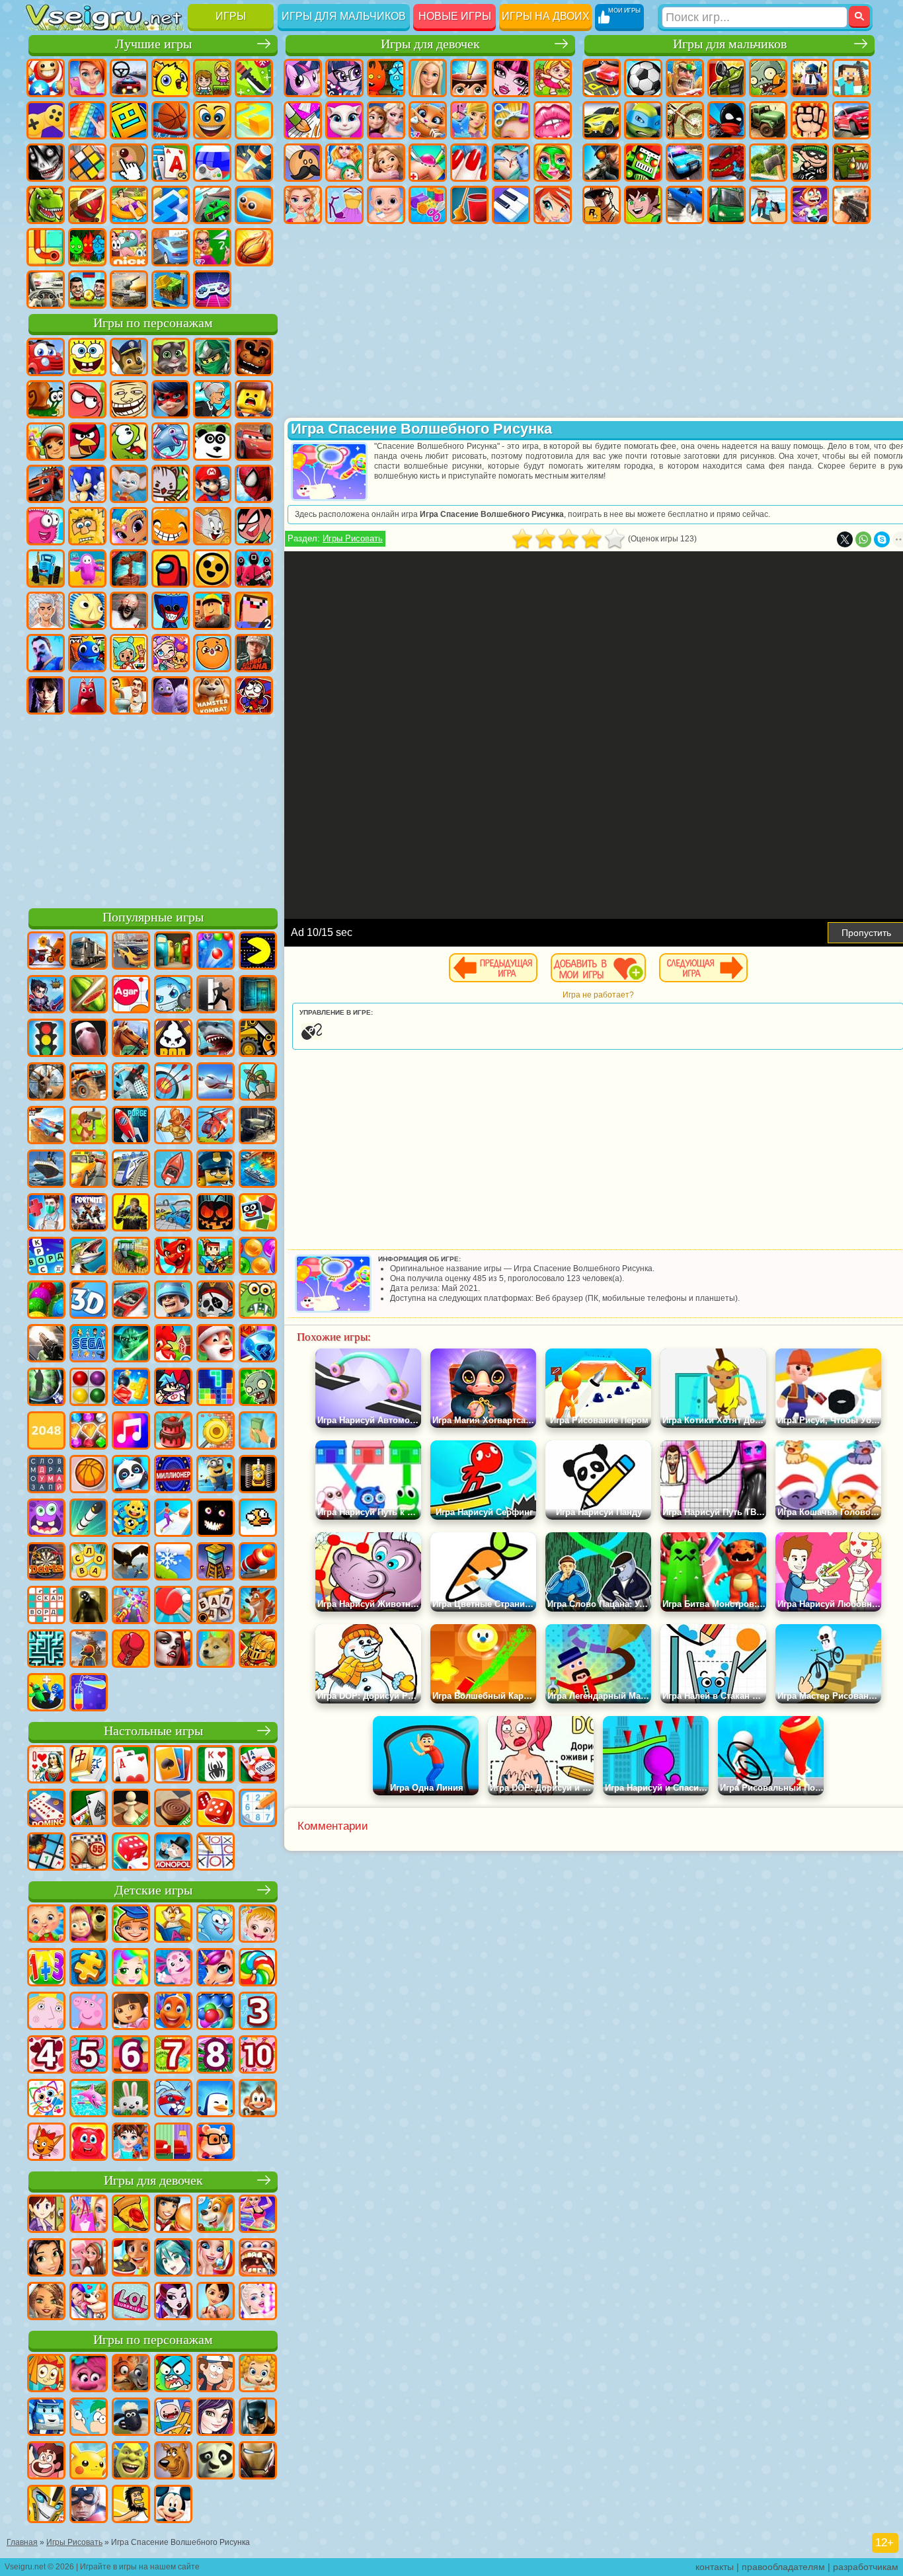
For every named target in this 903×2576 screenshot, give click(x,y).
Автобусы (726, 205)
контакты (715, 2567)
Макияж (553, 163)
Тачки (254, 442)
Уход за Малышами (386, 205)
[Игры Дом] (89, 2259)
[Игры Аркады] (258, 952)
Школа (212, 247)
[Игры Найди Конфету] (258, 1969)
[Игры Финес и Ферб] (89, 2418)
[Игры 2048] (46, 1432)
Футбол (643, 78)
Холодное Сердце (386, 120)
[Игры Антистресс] (131, 1519)
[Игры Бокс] (131, 1650)
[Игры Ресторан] (173, 2215)
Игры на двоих (546, 16)
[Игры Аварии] (173, 1214)
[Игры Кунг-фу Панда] (216, 2462)
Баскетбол (254, 247)
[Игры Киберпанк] (131, 1214)
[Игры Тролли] (89, 2374)
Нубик (254, 611)
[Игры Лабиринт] (46, 1650)
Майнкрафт (851, 78)
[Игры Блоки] (131, 1388)
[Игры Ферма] (173, 1345)
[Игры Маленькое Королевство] (46, 2012)
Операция (511, 163)
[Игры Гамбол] (173, 2374)
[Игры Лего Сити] (216, 1170)
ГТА (602, 205)
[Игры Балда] (216, 1606)
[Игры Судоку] (258, 1809)
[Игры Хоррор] (216, 1519)
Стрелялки (851, 205)
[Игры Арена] (173, 1126)
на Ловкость (254, 78)
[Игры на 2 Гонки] (46, 1126)
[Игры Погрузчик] (258, 1039)
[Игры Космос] (131, 1126)
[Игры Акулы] (216, 1039)
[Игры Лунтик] (173, 1969)
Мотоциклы (685, 120)
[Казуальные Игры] (131, 1606)
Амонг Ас (171, 568)
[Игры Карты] (131, 1766)
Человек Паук (254, 484)
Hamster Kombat (212, 695)
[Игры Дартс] (46, 1563)
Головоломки (46, 247)
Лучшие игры (153, 44)
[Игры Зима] (173, 1563)
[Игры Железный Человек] (258, 2462)
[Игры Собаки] (216, 2215)
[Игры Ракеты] (89, 1519)
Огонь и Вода (386, 78)
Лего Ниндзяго (212, 357)
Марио (212, 484)
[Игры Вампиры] (173, 1650)
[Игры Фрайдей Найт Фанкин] (173, 1388)
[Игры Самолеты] (216, 1083)
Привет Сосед (46, 653)
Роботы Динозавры (726, 163)
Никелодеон (129, 247)
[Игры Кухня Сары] (46, 2215)
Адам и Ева (87, 526)
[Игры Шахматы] (131, 1809)
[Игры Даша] (131, 2012)
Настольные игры (153, 1731)
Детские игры (153, 1890)
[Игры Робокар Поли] (46, 2418)
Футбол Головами (87, 290)
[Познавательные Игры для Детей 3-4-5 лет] (173, 1925)
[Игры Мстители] (89, 2505)
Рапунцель (386, 163)
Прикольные (87, 205)
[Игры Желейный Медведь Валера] (89, 2143)
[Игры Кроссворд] (46, 1257)
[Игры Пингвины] (216, 2099)
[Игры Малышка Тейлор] (131, 2143)
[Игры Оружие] (46, 1345)
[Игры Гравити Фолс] (216, 2374)
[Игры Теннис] (173, 1606)
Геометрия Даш (129, 120)
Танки (726, 78)
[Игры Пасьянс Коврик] (89, 1809)
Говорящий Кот (171, 357)
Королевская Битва (810, 78)
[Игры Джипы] (89, 1083)
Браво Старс (212, 568)
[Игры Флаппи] (258, 1519)
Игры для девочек (430, 44)
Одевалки (469, 120)
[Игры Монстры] (46, 1519)
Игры (231, 16)
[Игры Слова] (89, 1563)
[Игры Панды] (131, 1475)
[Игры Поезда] (131, 1170)
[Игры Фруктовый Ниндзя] (89, 995)
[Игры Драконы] (173, 1257)
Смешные (212, 120)
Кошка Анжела (344, 120)
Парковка (602, 78)
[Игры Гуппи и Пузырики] (258, 2374)
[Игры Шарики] (258, 1257)
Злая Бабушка (212, 399)
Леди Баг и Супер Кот (171, 399)
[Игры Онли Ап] (89, 1650)
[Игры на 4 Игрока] (173, 952)
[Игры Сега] (89, 1345)
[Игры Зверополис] (131, 2374)
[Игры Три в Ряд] (258, 1345)
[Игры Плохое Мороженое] (173, 1039)
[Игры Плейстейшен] (258, 1606)
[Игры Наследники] (216, 2418)
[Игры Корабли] (46, 1170)
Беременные (344, 163)
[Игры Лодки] (173, 1170)
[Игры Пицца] (131, 2215)
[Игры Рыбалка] (89, 1257)
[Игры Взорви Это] (173, 995)
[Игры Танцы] (258, 2215)
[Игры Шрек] (131, 2462)
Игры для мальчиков (344, 16)
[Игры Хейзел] (258, 1925)
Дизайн (428, 205)
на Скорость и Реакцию (171, 205)
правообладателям (783, 2567)
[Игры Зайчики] (131, 2099)
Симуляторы (129, 78)
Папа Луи (303, 163)
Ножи (254, 163)
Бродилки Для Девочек (553, 78)
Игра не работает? (598, 995)
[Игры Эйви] (46, 2302)
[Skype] (882, 539)
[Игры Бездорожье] (258, 1126)
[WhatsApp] (863, 539)
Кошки (428, 120)
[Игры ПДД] (46, 1039)
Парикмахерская (511, 120)
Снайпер (602, 163)
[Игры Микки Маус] (173, 2505)
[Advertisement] (153, 809)
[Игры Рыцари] (258, 1650)
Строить (171, 290)
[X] (845, 539)
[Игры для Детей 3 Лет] (258, 2012)
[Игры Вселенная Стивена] (46, 2462)
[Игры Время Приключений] (173, 2418)
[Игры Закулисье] (89, 1606)
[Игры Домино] (46, 1809)
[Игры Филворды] (46, 1475)
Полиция (685, 163)
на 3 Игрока (87, 247)
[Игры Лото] (89, 1853)
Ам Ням (129, 442)
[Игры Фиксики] (46, 2374)
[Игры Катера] (131, 1301)
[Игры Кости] (131, 1853)
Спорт (171, 120)
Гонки (851, 120)
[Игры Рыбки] (173, 2012)
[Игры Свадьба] (216, 2259)
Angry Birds (87, 442)
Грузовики (768, 120)
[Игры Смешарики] (216, 1925)
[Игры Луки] (173, 1083)
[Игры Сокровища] (89, 1432)
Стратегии (685, 78)
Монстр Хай (511, 78)
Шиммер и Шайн (129, 526)
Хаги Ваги (171, 611)
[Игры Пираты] (216, 1301)
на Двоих (212, 78)
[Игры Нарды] (216, 1809)
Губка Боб (87, 357)
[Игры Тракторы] (131, 1257)
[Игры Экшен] (46, 952)
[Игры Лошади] (131, 1039)
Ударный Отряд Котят (171, 484)
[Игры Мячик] (89, 1475)
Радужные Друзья (87, 653)
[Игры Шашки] (173, 1809)
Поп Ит (87, 120)
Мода (344, 205)
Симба (212, 653)
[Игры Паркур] (131, 1083)
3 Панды (212, 442)
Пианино (511, 205)
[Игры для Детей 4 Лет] (46, 2056)
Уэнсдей (46, 695)
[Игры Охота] (46, 1083)
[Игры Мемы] (216, 1650)
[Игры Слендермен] (89, 1039)
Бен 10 (643, 205)
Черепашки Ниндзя (643, 120)
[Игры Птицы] (131, 1563)
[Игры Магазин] (89, 2215)
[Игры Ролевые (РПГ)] (46, 995)
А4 (46, 611)
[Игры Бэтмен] (258, 2418)
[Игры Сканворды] (46, 1606)
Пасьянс (171, 163)
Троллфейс (129, 399)
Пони (303, 78)
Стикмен (726, 120)
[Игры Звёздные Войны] (131, 1345)
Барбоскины (129, 484)
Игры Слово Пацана (254, 653)
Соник (87, 484)
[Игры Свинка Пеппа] (89, 2012)
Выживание (768, 163)
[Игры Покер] (258, 1766)
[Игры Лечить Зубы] (258, 2259)
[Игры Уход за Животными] (89, 2302)
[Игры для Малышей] (46, 1925)
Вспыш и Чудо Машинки (46, 484)
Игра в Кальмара (254, 568)
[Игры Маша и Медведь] (89, 1925)
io (254, 120)
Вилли (46, 357)
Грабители (810, 163)
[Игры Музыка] (131, 1432)
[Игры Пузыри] (216, 2012)
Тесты (469, 78)
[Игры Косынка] (173, 1766)
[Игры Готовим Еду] (131, 2259)
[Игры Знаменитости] (258, 2302)
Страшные (46, 163)
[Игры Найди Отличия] (173, 2143)
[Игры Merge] (46, 1694)
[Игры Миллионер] (173, 1475)
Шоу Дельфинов (171, 442)
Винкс (553, 205)
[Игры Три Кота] (46, 2143)
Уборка (469, 205)
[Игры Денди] (258, 1475)
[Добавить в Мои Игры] (598, 968)
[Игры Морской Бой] (258, 1170)
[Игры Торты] (173, 1432)
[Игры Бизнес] (258, 1432)
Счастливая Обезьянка (171, 526)
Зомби (768, 78)
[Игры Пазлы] (89, 1969)
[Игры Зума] (46, 1301)
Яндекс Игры (46, 120)
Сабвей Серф (46, 442)
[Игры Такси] (89, 1170)
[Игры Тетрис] (216, 1388)
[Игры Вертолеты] (216, 1126)
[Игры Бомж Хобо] (131, 2505)
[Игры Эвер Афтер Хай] (173, 2302)
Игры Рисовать (353, 538)
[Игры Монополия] (173, 1853)
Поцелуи (553, 120)
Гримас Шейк (171, 695)
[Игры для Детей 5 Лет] (89, 2056)
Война (129, 290)
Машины (602, 120)
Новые (46, 78)
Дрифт (685, 205)
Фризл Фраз (46, 526)
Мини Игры (129, 205)
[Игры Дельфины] (89, 2099)
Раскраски (303, 120)
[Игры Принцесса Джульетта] (131, 1969)
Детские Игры (171, 78)
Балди (87, 611)
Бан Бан (87, 695)
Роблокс (212, 611)
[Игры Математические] (46, 1969)
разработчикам (866, 2567)
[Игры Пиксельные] (216, 1257)
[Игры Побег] (216, 995)
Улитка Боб (46, 399)
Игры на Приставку (212, 290)
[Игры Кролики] (173, 2099)
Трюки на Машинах (212, 205)
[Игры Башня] (216, 1563)
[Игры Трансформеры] (46, 2505)
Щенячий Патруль (129, 357)
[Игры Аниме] (173, 2259)
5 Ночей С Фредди (254, 357)
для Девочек (87, 78)
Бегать (810, 205)
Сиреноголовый (129, 568)
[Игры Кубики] (258, 1214)
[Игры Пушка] (258, 1563)
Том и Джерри (212, 526)
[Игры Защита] (258, 1083)
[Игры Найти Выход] (258, 995)
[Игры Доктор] (46, 1214)
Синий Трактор (46, 568)
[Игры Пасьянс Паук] (216, 1766)
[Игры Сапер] (46, 1853)
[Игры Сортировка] (89, 1694)
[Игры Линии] (89, 1388)
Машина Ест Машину (851, 163)
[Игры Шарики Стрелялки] (216, 952)
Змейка (254, 205)
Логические (87, 163)
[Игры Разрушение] (216, 1432)
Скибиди (129, 695)
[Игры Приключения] (89, 1126)
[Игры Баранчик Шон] (131, 2418)
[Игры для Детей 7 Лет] (173, 2056)
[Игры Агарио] (131, 995)
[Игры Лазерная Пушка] (258, 1301)
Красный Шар (87, 399)
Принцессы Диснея (303, 205)
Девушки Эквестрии (344, 78)
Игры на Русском (212, 163)
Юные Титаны (254, 526)
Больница (428, 163)
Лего (254, 399)
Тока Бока (129, 653)
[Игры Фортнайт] (89, 1214)
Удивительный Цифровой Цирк (254, 695)
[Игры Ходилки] (173, 1519)
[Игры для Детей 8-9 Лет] (216, 2056)
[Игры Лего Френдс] (46, 2259)
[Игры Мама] (216, 2302)
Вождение (46, 290)
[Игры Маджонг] (89, 1766)
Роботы (643, 163)
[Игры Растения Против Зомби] (258, 1388)
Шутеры (768, 205)
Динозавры (46, 205)
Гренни (129, 611)
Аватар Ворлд (171, 653)
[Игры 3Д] (89, 1301)
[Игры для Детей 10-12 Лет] (258, 2056)
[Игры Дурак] (46, 1766)
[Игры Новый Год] (216, 1345)
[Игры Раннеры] (216, 1475)
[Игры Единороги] (216, 1969)
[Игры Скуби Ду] (173, 2462)
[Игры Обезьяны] (258, 2099)
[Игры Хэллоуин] (216, 1214)
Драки (810, 120)
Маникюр (469, 163)
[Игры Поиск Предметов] (46, 1388)
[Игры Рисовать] (46, 2099)
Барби (428, 78)
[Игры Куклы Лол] (131, 2302)
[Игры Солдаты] (173, 1301)
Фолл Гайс (87, 568)
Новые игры (455, 16)
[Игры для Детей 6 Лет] (131, 2056)
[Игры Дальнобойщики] (89, 952)
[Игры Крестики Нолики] (216, 1853)
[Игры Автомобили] (131, 952)
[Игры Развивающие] (131, 1925)
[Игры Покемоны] (89, 2462)
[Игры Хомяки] (216, 2143)
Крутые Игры (171, 247)
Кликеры (129, 163)
